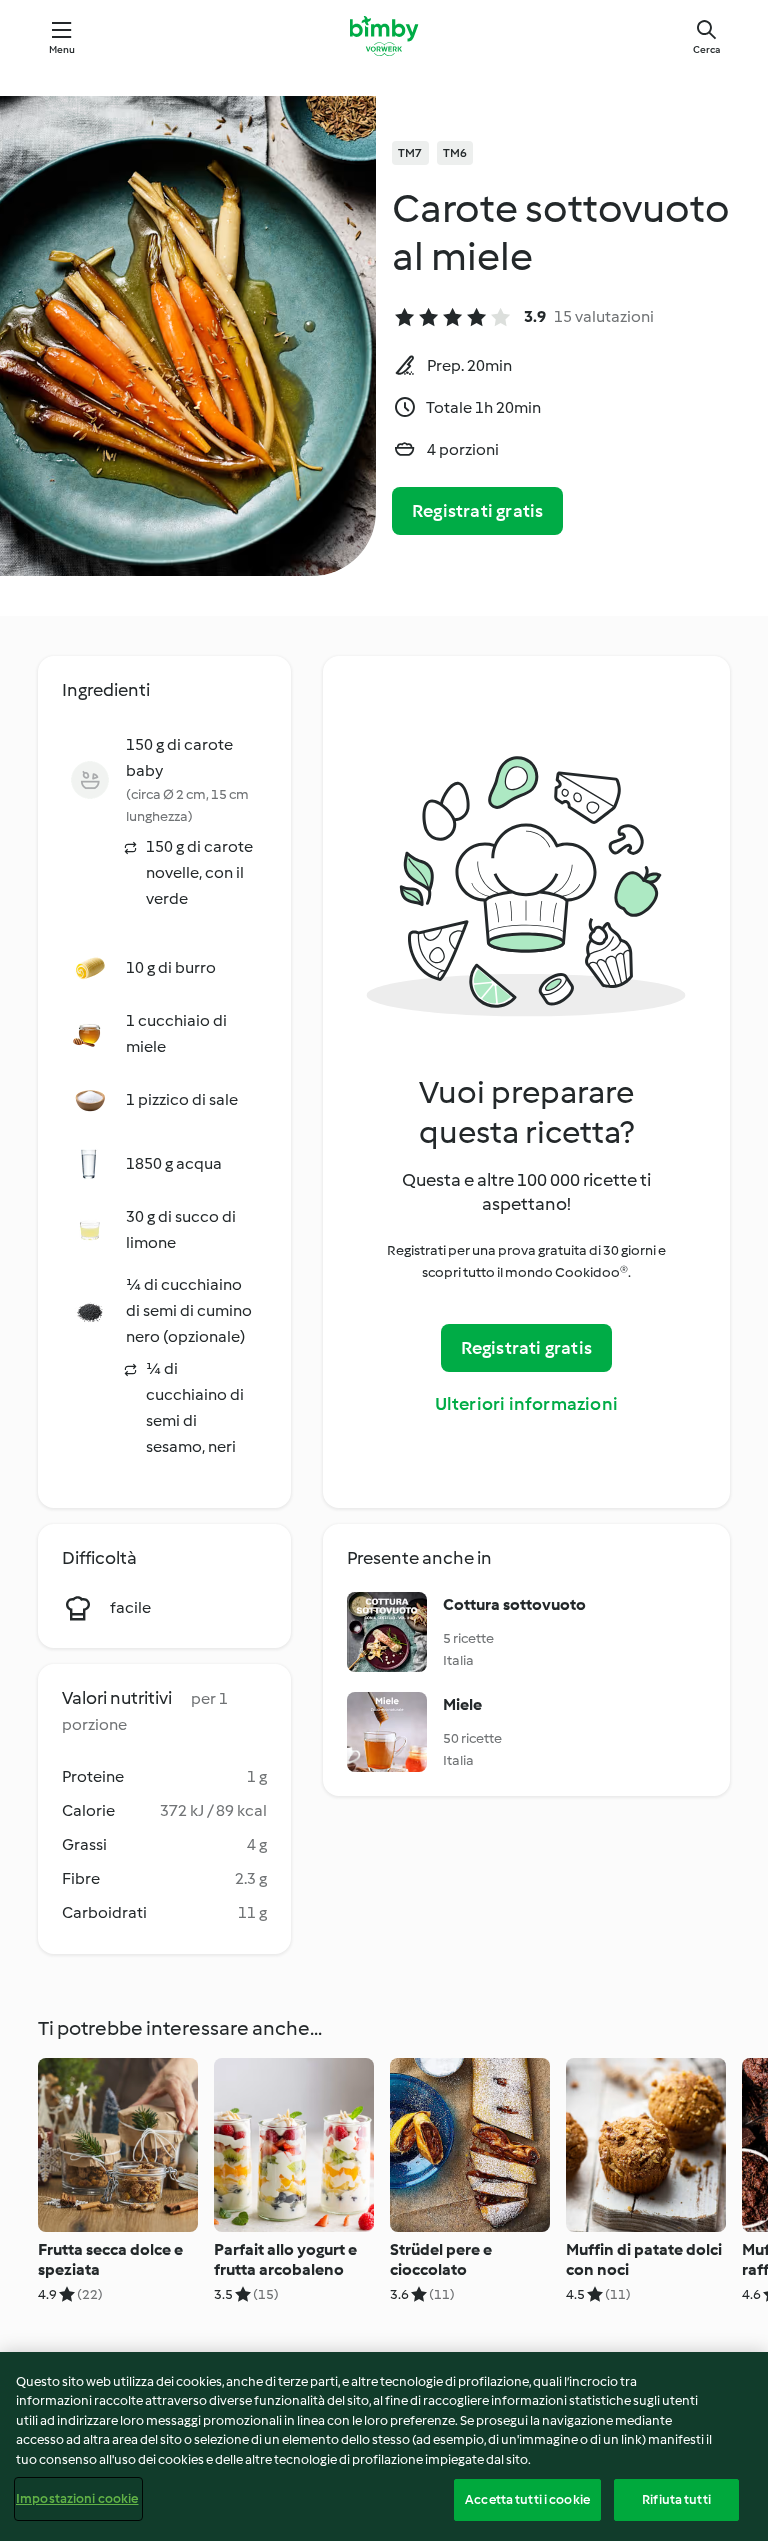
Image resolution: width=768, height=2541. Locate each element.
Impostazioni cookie (77, 2498)
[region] (384, 2446)
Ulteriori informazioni (526, 1404)
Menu (62, 49)
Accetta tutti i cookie (527, 2499)
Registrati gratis (477, 511)
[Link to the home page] (383, 36)
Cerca (706, 49)
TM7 (410, 153)
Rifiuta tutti (676, 2499)
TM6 (455, 153)
